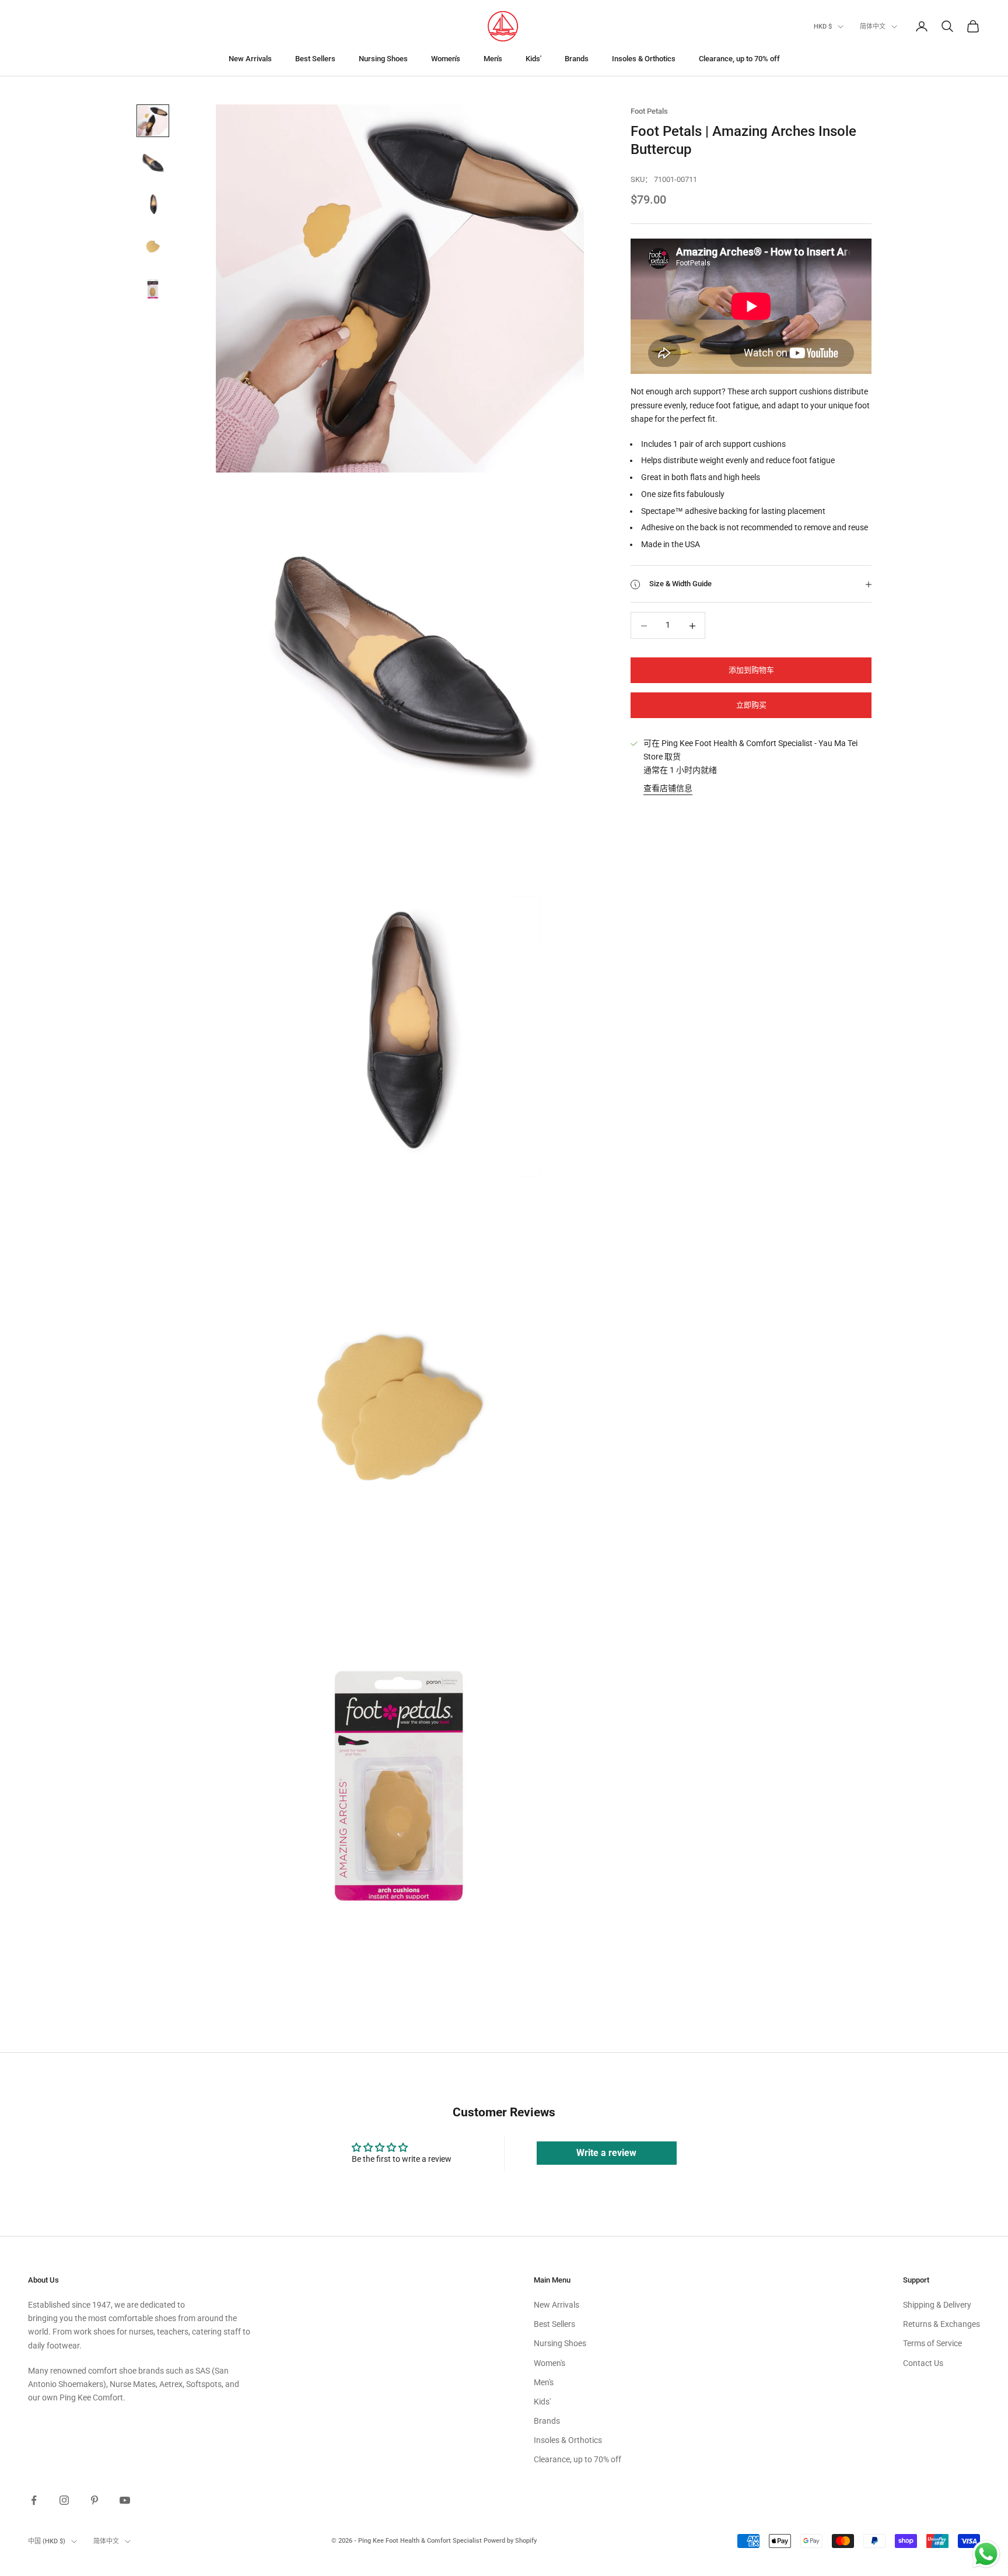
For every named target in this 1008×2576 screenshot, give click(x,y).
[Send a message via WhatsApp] (986, 2554)
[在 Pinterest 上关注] (94, 2500)
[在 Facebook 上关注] (34, 2500)
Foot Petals (649, 111)
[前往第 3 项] (153, 205)
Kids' (533, 59)
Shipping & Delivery (937, 2305)
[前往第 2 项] (153, 163)
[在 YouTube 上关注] (125, 2500)
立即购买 (751, 706)
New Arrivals (250, 59)
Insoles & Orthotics (644, 59)
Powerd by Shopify (510, 2541)
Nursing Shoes (383, 59)
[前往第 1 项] (153, 121)
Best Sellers (315, 59)
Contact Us (923, 2363)
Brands (577, 59)
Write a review (606, 2153)
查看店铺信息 (668, 789)
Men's (493, 59)
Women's (446, 59)
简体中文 (873, 27)
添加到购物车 (751, 671)
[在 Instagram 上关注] (64, 2500)
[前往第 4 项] (153, 247)
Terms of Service (932, 2343)
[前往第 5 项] (153, 289)
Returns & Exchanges (942, 2324)
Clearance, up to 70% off (739, 59)
